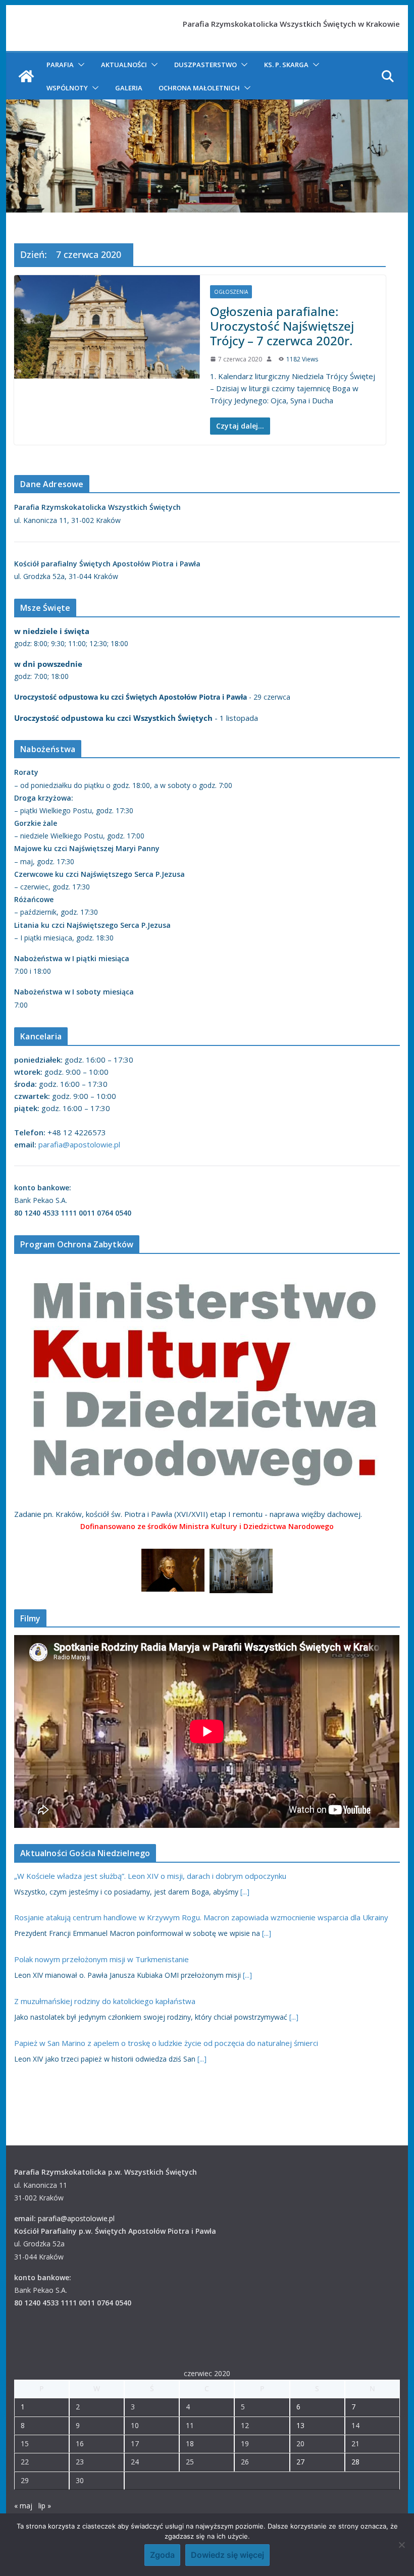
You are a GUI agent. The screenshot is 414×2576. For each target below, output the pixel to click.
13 (300, 2425)
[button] (79, 65)
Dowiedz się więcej (227, 2555)
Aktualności (124, 65)
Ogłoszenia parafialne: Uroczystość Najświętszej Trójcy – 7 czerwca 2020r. (282, 326)
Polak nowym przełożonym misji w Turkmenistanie (101, 1959)
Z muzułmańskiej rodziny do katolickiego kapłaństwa (105, 2001)
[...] (245, 1892)
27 (300, 2462)
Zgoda (162, 2555)
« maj (23, 2506)
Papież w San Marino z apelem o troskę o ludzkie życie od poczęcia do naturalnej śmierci (166, 2043)
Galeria (129, 88)
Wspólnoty (67, 88)
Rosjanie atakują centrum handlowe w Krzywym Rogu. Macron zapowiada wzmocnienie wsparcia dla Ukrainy (201, 1917)
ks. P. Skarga (286, 65)
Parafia (60, 65)
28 (355, 2462)
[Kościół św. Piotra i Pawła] (26, 76)
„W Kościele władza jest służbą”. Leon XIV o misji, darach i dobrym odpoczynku (150, 1876)
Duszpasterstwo (205, 65)
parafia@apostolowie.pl (79, 1144)
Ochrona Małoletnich (199, 88)
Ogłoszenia (231, 292)
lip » (45, 2506)
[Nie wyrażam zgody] (401, 2545)
